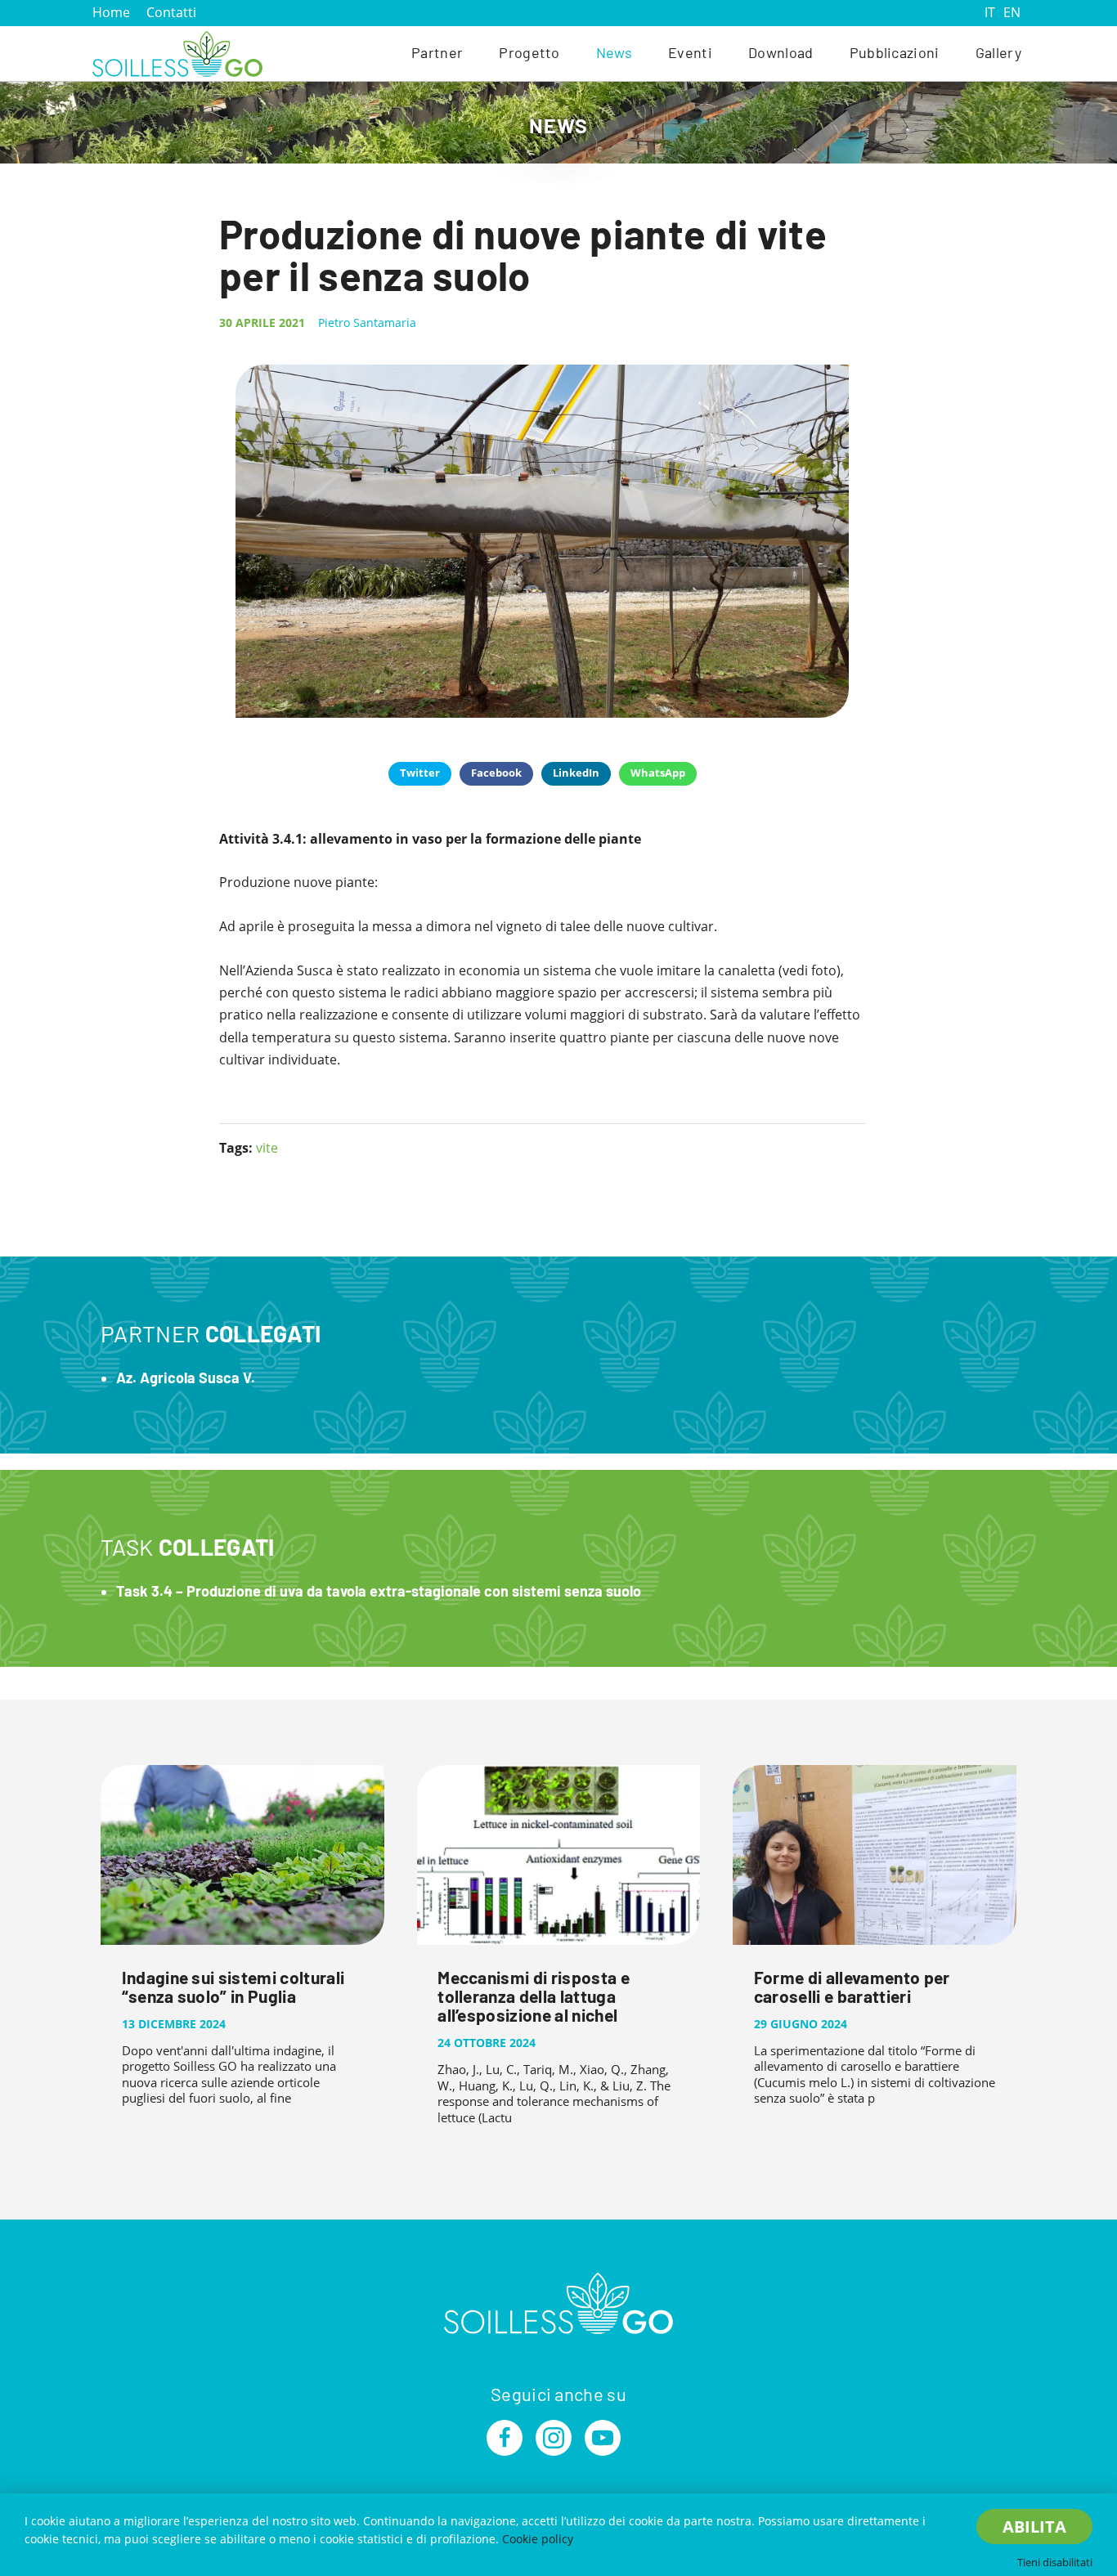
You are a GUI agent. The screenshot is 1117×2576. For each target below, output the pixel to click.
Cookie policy (538, 2539)
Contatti (171, 12)
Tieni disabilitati (1055, 2562)
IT (990, 12)
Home (111, 12)
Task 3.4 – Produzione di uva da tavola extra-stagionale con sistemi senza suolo (379, 1591)
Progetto (529, 52)
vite (267, 1148)
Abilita (1034, 2527)
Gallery (998, 52)
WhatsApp (658, 773)
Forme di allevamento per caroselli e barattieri (852, 1987)
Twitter (420, 773)
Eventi (690, 52)
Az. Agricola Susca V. (186, 1378)
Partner (437, 52)
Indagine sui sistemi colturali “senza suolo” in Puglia (233, 1987)
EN (1012, 12)
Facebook (496, 773)
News (614, 52)
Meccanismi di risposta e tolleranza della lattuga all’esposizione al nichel (534, 1996)
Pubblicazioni (895, 52)
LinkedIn (576, 773)
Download (781, 52)
